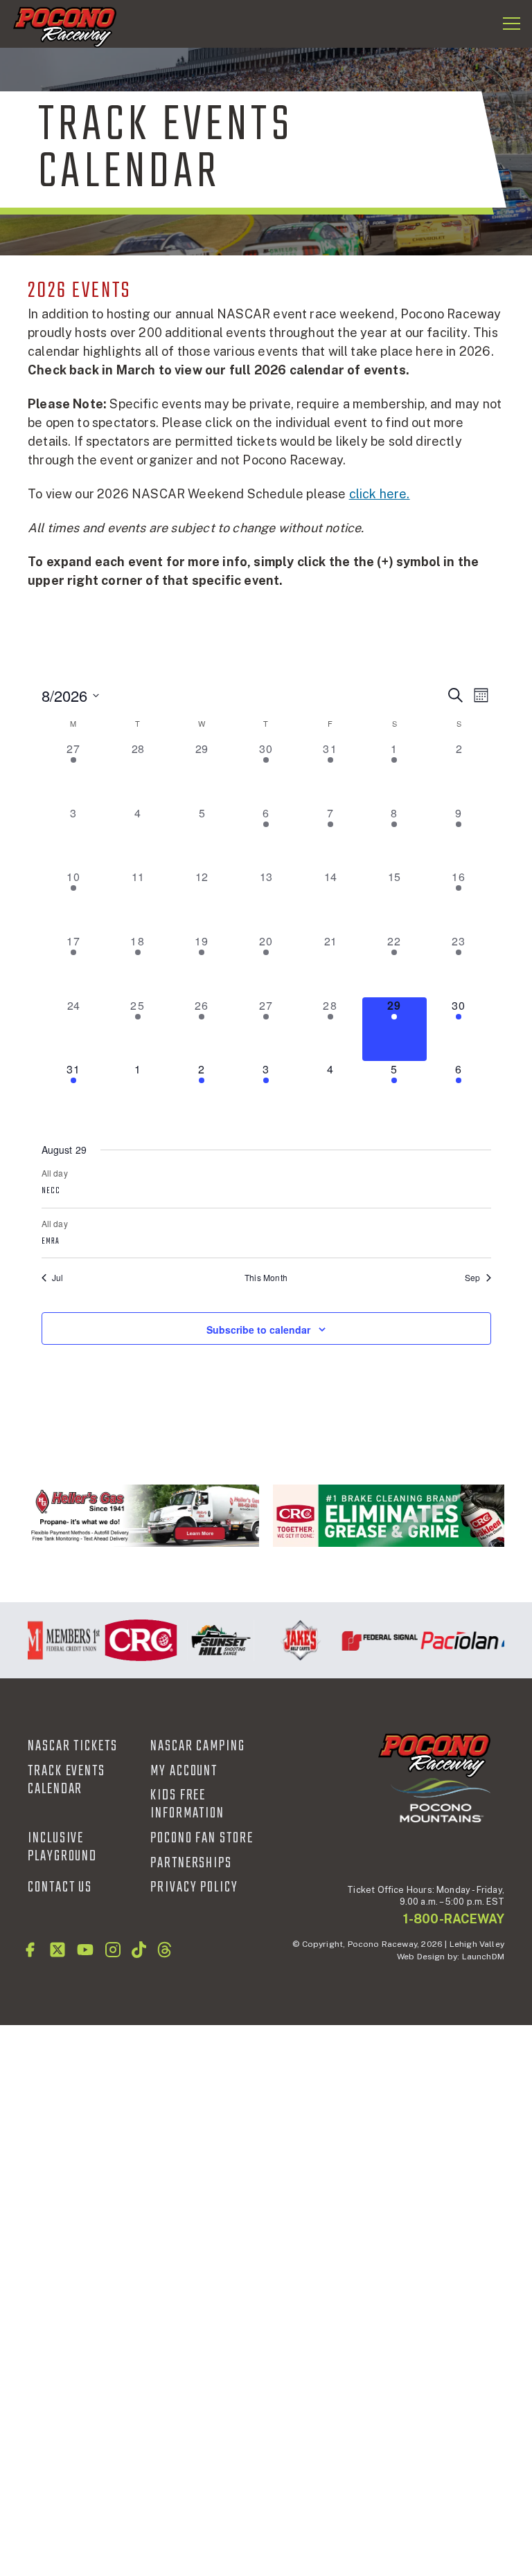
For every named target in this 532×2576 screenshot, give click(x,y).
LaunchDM (483, 1957)
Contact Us (60, 1887)
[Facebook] (30, 1950)
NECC (51, 1191)
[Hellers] (143, 1516)
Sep (473, 1278)
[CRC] (389, 1516)
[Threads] (165, 1950)
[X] (57, 1950)
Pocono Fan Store (202, 1838)
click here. (380, 494)
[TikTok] (139, 1950)
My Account (184, 1771)
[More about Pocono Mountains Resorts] (441, 1800)
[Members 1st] (54, 1640)
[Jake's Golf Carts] (293, 1640)
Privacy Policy (194, 1887)
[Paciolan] (452, 1640)
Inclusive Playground (62, 1847)
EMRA (51, 1242)
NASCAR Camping (198, 1746)
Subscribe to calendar (258, 1330)
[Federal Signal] (372, 1640)
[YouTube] (85, 1950)
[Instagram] (113, 1950)
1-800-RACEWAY (454, 1919)
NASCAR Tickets (73, 1746)
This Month (266, 1278)
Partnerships (191, 1863)
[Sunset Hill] (213, 1640)
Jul (58, 1278)
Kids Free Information (187, 1804)
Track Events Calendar (66, 1780)
